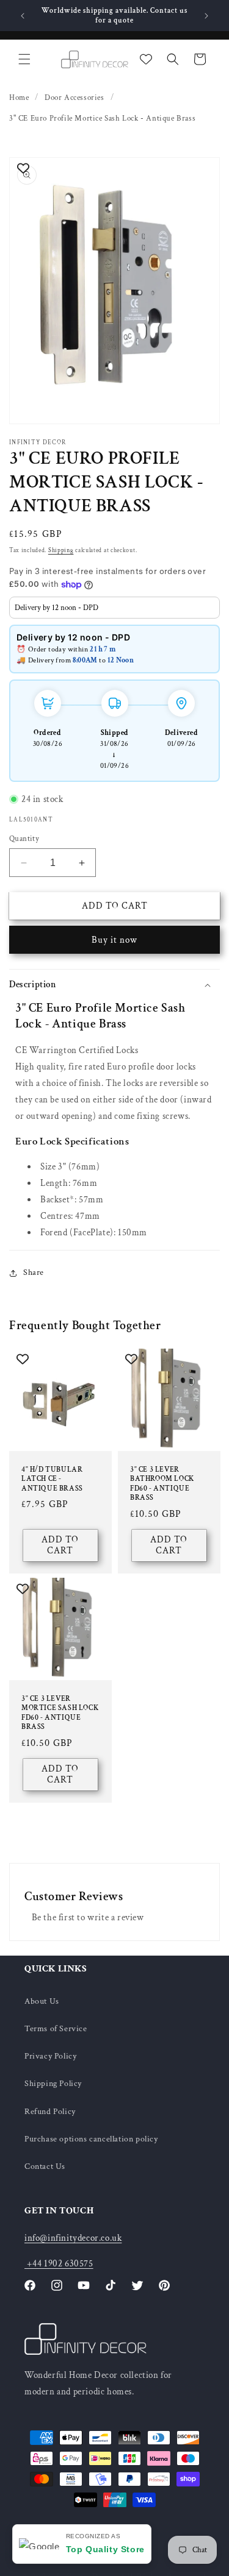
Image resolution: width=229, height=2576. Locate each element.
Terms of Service (56, 2029)
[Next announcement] (206, 16)
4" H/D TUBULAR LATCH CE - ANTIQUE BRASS (52, 1478)
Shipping (61, 551)
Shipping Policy (53, 2084)
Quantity (24, 839)
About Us (42, 2001)
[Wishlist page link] (146, 59)
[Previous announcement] (23, 16)
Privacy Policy (50, 2056)
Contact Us (45, 2166)
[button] (24, 59)
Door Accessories (75, 98)
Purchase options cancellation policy (91, 2139)
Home (19, 98)
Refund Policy (50, 2112)
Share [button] (34, 1272)
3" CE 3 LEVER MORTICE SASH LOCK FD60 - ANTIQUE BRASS (60, 1713)
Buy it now (114, 940)
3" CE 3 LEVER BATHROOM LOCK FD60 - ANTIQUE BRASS (162, 1483)
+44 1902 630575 (59, 2264)
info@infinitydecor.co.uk (73, 2238)
